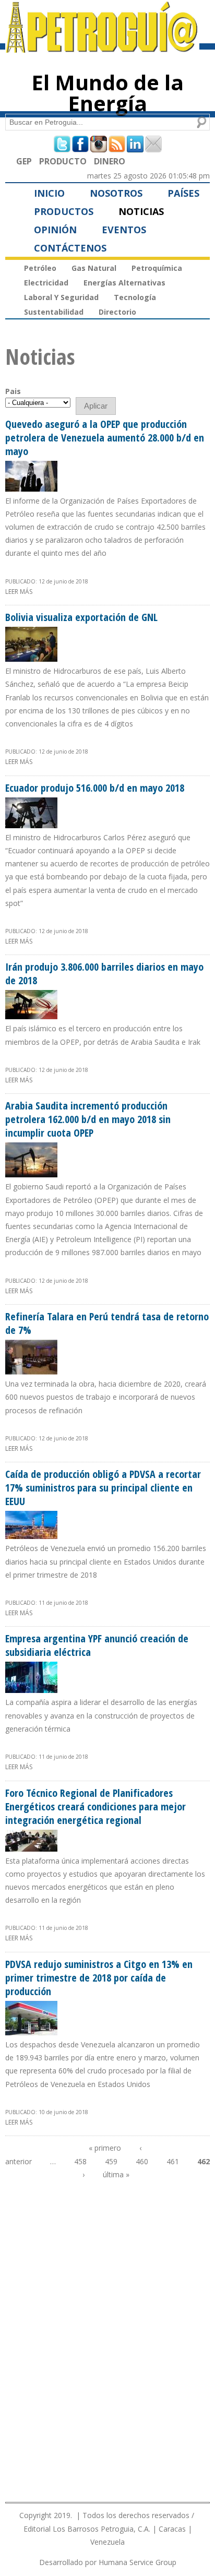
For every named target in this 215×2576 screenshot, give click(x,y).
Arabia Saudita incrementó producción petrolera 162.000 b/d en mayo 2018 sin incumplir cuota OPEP (88, 1119)
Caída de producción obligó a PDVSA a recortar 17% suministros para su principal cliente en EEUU (103, 1488)
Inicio (49, 193)
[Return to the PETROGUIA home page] (102, 48)
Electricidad (46, 283)
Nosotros (116, 193)
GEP (24, 161)
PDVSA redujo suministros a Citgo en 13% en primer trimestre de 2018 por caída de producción (99, 1978)
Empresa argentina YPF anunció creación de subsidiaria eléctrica (97, 1645)
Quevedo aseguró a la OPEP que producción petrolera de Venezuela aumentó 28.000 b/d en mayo (105, 438)
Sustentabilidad (54, 312)
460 (142, 2161)
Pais (13, 391)
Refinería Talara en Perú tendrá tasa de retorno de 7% (107, 1323)
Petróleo (40, 268)
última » (116, 2174)
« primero (105, 2148)
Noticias (141, 211)
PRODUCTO (63, 161)
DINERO (110, 161)
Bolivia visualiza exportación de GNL (81, 617)
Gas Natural (94, 268)
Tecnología (135, 297)
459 (111, 2161)
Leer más (19, 592)
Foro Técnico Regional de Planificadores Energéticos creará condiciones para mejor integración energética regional (95, 1806)
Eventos (124, 230)
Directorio (117, 312)
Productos (64, 211)
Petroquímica (157, 268)
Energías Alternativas (124, 283)
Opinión (55, 230)
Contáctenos (70, 248)
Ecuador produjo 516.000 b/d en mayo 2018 (95, 788)
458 (80, 2161)
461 (173, 2161)
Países (183, 193)
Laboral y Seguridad (61, 297)
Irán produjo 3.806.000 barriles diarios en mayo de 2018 (104, 974)
